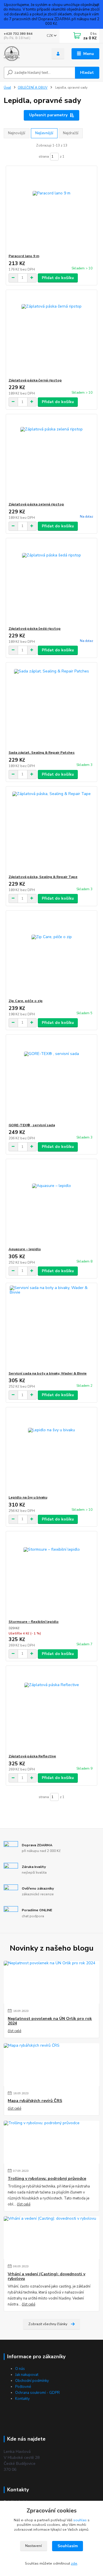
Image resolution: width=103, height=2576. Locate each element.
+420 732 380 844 (18, 34)
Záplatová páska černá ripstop (35, 380)
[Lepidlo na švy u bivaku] (52, 1451)
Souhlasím (68, 2546)
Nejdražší (71, 133)
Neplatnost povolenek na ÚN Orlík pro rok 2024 (50, 2021)
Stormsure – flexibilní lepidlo (34, 1622)
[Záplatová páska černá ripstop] (52, 334)
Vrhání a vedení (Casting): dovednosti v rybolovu (46, 2276)
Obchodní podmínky (32, 2381)
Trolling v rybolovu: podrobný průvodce (47, 2179)
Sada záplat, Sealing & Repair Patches (42, 753)
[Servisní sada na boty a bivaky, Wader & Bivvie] (52, 1327)
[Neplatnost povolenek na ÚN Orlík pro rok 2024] (51, 1982)
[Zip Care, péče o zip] (52, 954)
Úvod (7, 88)
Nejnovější (17, 133)
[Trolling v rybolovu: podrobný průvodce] (51, 2142)
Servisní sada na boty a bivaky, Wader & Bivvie (48, 1373)
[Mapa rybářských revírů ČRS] (51, 2065)
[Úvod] (24, 54)
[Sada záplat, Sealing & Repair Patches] (52, 706)
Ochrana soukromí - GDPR (37, 2393)
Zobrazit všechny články (48, 2324)
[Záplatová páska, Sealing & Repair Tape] (52, 830)
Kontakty (22, 2399)
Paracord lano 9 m (24, 256)
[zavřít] (96, 6)
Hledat (87, 73)
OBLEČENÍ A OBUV (33, 88)
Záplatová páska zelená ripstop (36, 504)
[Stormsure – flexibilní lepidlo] (52, 1575)
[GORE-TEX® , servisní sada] (52, 1079)
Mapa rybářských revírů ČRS (35, 2101)
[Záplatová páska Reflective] (52, 1710)
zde (74, 2563)
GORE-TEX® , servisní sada (32, 1125)
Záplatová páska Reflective (32, 1756)
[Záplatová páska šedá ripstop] (52, 582)
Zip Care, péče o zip (26, 1001)
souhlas (80, 2520)
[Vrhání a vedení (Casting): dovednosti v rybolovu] (51, 2238)
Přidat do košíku (58, 278)
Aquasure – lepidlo (25, 1249)
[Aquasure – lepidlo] (52, 1203)
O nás (20, 2369)
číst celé (14, 2031)
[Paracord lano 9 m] (52, 210)
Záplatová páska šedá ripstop (35, 629)
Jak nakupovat (27, 2375)
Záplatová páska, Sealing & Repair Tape (43, 877)
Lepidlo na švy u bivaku (28, 1497)
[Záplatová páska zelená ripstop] (52, 458)
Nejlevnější (44, 133)
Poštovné (23, 2387)
